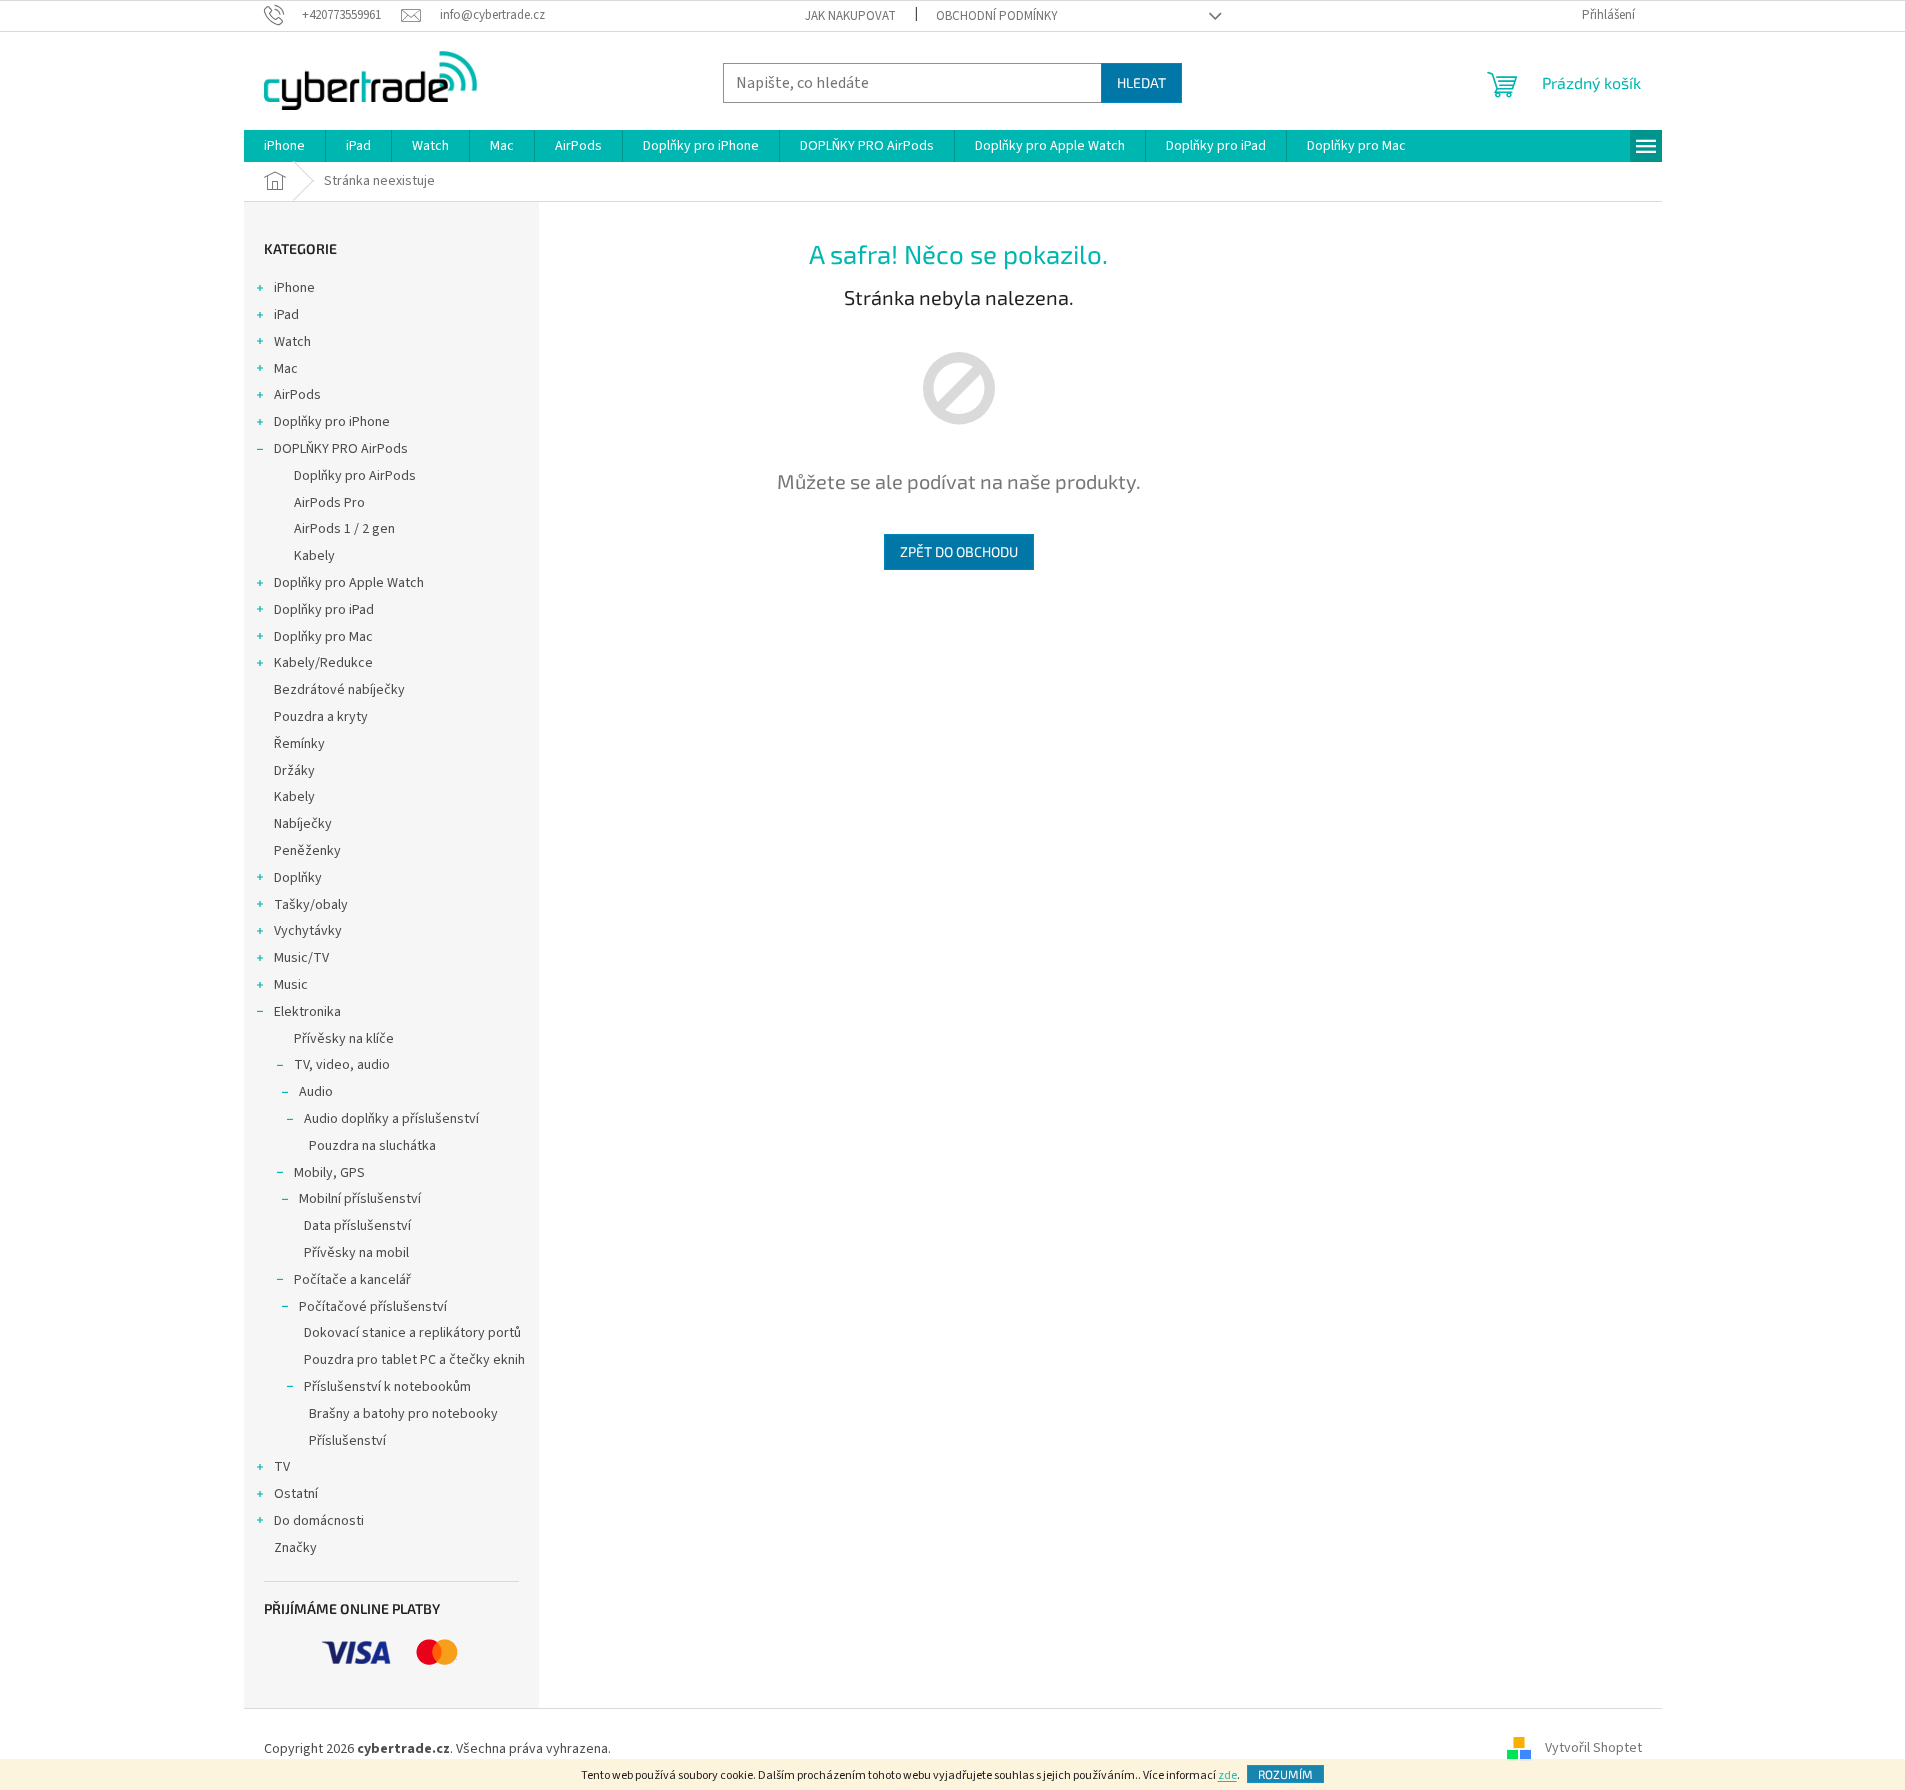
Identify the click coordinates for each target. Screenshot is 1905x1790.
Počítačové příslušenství (373, 1307)
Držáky (294, 771)
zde (1227, 1775)
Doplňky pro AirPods (355, 476)
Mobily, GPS (329, 1173)
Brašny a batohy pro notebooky (403, 1414)
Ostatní (296, 1494)
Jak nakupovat (850, 16)
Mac (286, 369)
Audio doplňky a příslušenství (391, 1119)
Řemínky (299, 744)
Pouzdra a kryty (321, 717)
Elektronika (307, 1012)
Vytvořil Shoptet (1593, 1749)
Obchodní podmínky (997, 16)
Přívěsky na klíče (344, 1039)
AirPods (297, 395)
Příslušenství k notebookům (387, 1387)
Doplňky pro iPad (324, 610)
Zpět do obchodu (959, 551)
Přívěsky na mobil (356, 1253)
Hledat (1141, 82)
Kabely (314, 556)
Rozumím (1285, 1774)
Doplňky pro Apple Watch (349, 583)
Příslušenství (347, 1441)
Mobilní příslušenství (360, 1199)
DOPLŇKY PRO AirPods (341, 449)
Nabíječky (303, 824)
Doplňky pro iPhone (332, 422)
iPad (286, 315)
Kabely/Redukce (323, 663)
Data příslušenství (357, 1226)
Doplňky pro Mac (323, 637)
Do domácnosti (319, 1521)
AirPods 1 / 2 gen (344, 529)
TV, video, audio (342, 1065)
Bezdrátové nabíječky (339, 690)
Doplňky (298, 878)
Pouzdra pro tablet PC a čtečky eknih (414, 1360)
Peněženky (307, 851)
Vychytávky (308, 931)
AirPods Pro (329, 503)
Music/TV (301, 958)
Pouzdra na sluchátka (372, 1146)
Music (291, 985)
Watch (292, 342)
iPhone (294, 288)
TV (282, 1467)
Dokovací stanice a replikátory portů (412, 1333)
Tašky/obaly (311, 905)
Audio (316, 1092)
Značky (295, 1548)
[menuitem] (284, 146)
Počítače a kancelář (352, 1280)
